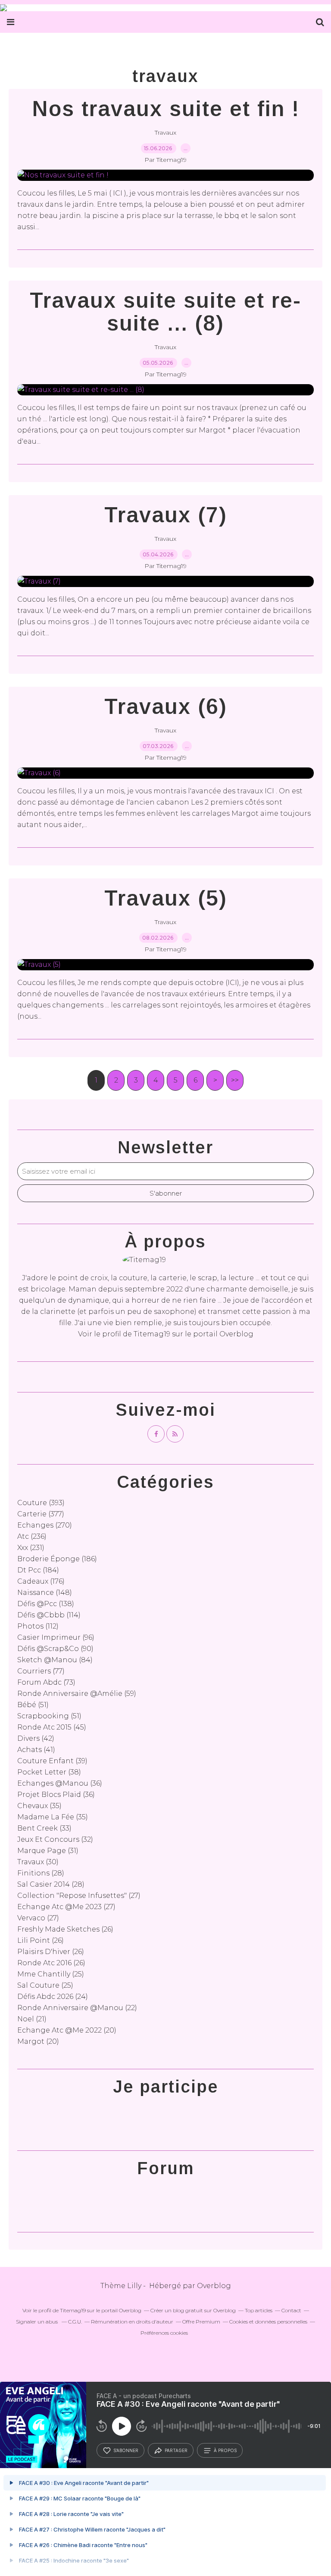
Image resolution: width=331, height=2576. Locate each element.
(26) (65, 1929)
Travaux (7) (166, 515)
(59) (77, 1694)
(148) (45, 1593)
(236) (32, 1536)
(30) (38, 1862)
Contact (291, 2310)
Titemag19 (152, 1334)
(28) (41, 1873)
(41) (36, 1750)
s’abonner (126, 2450)
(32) (55, 1839)
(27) (79, 1896)
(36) (60, 1783)
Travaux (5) (166, 898)
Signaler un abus (37, 2322)
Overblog (214, 2286)
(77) (41, 1671)
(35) (39, 1806)
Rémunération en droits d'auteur (132, 2322)
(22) (77, 2008)
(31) (48, 1851)
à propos (225, 2450)
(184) (38, 1570)
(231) (31, 1548)
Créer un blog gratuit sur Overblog (193, 2310)
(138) (46, 1604)
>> (235, 1080)
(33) (44, 1828)
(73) (46, 1682)
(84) (55, 1660)
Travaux (165, 133)
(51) (33, 1705)
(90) (55, 1649)
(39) (52, 1761)
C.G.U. (75, 2322)
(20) (67, 2030)
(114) (49, 1615)
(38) (49, 1772)
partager (176, 2450)
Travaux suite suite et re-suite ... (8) (165, 312)
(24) (53, 1997)
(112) (38, 1626)
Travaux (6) (166, 707)
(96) (56, 1637)
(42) (36, 1738)
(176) (41, 1581)
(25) (51, 1974)
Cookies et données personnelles (268, 2322)
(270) (45, 1525)
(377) (41, 1514)
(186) (57, 1559)
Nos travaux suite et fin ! (166, 109)
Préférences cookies (164, 2333)
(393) (41, 1503)
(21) (32, 2019)
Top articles (259, 2310)
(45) (52, 1727)
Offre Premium (201, 2322)
